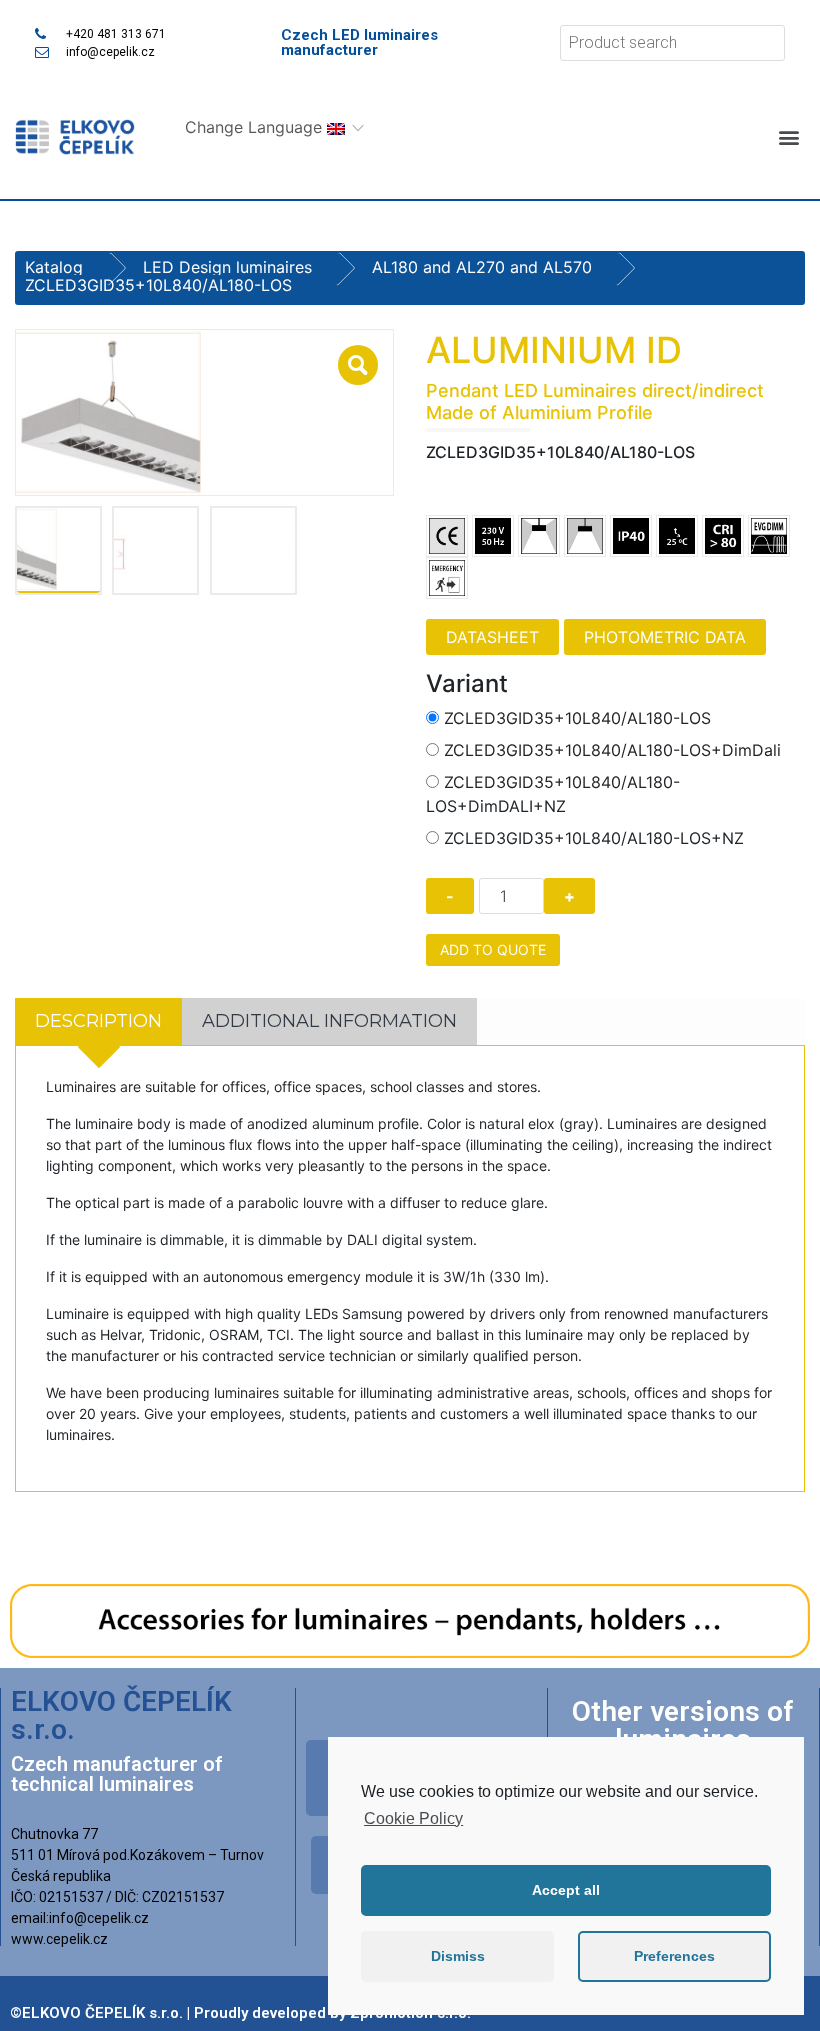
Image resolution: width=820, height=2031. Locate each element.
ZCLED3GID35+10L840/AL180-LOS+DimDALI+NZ (553, 794)
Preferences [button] (674, 1956)
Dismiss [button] (458, 1956)
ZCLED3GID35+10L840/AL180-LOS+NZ (594, 838)
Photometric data (665, 637)
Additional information (329, 1021)
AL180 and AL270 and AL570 (482, 267)
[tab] (98, 1021)
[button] (788, 137)
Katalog (54, 267)
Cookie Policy (413, 1818)
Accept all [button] (566, 1890)
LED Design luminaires (227, 267)
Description (98, 1021)
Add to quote (493, 949)
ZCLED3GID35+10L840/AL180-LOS (577, 718)
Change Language (256, 127)
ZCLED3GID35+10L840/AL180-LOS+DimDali (612, 750)
